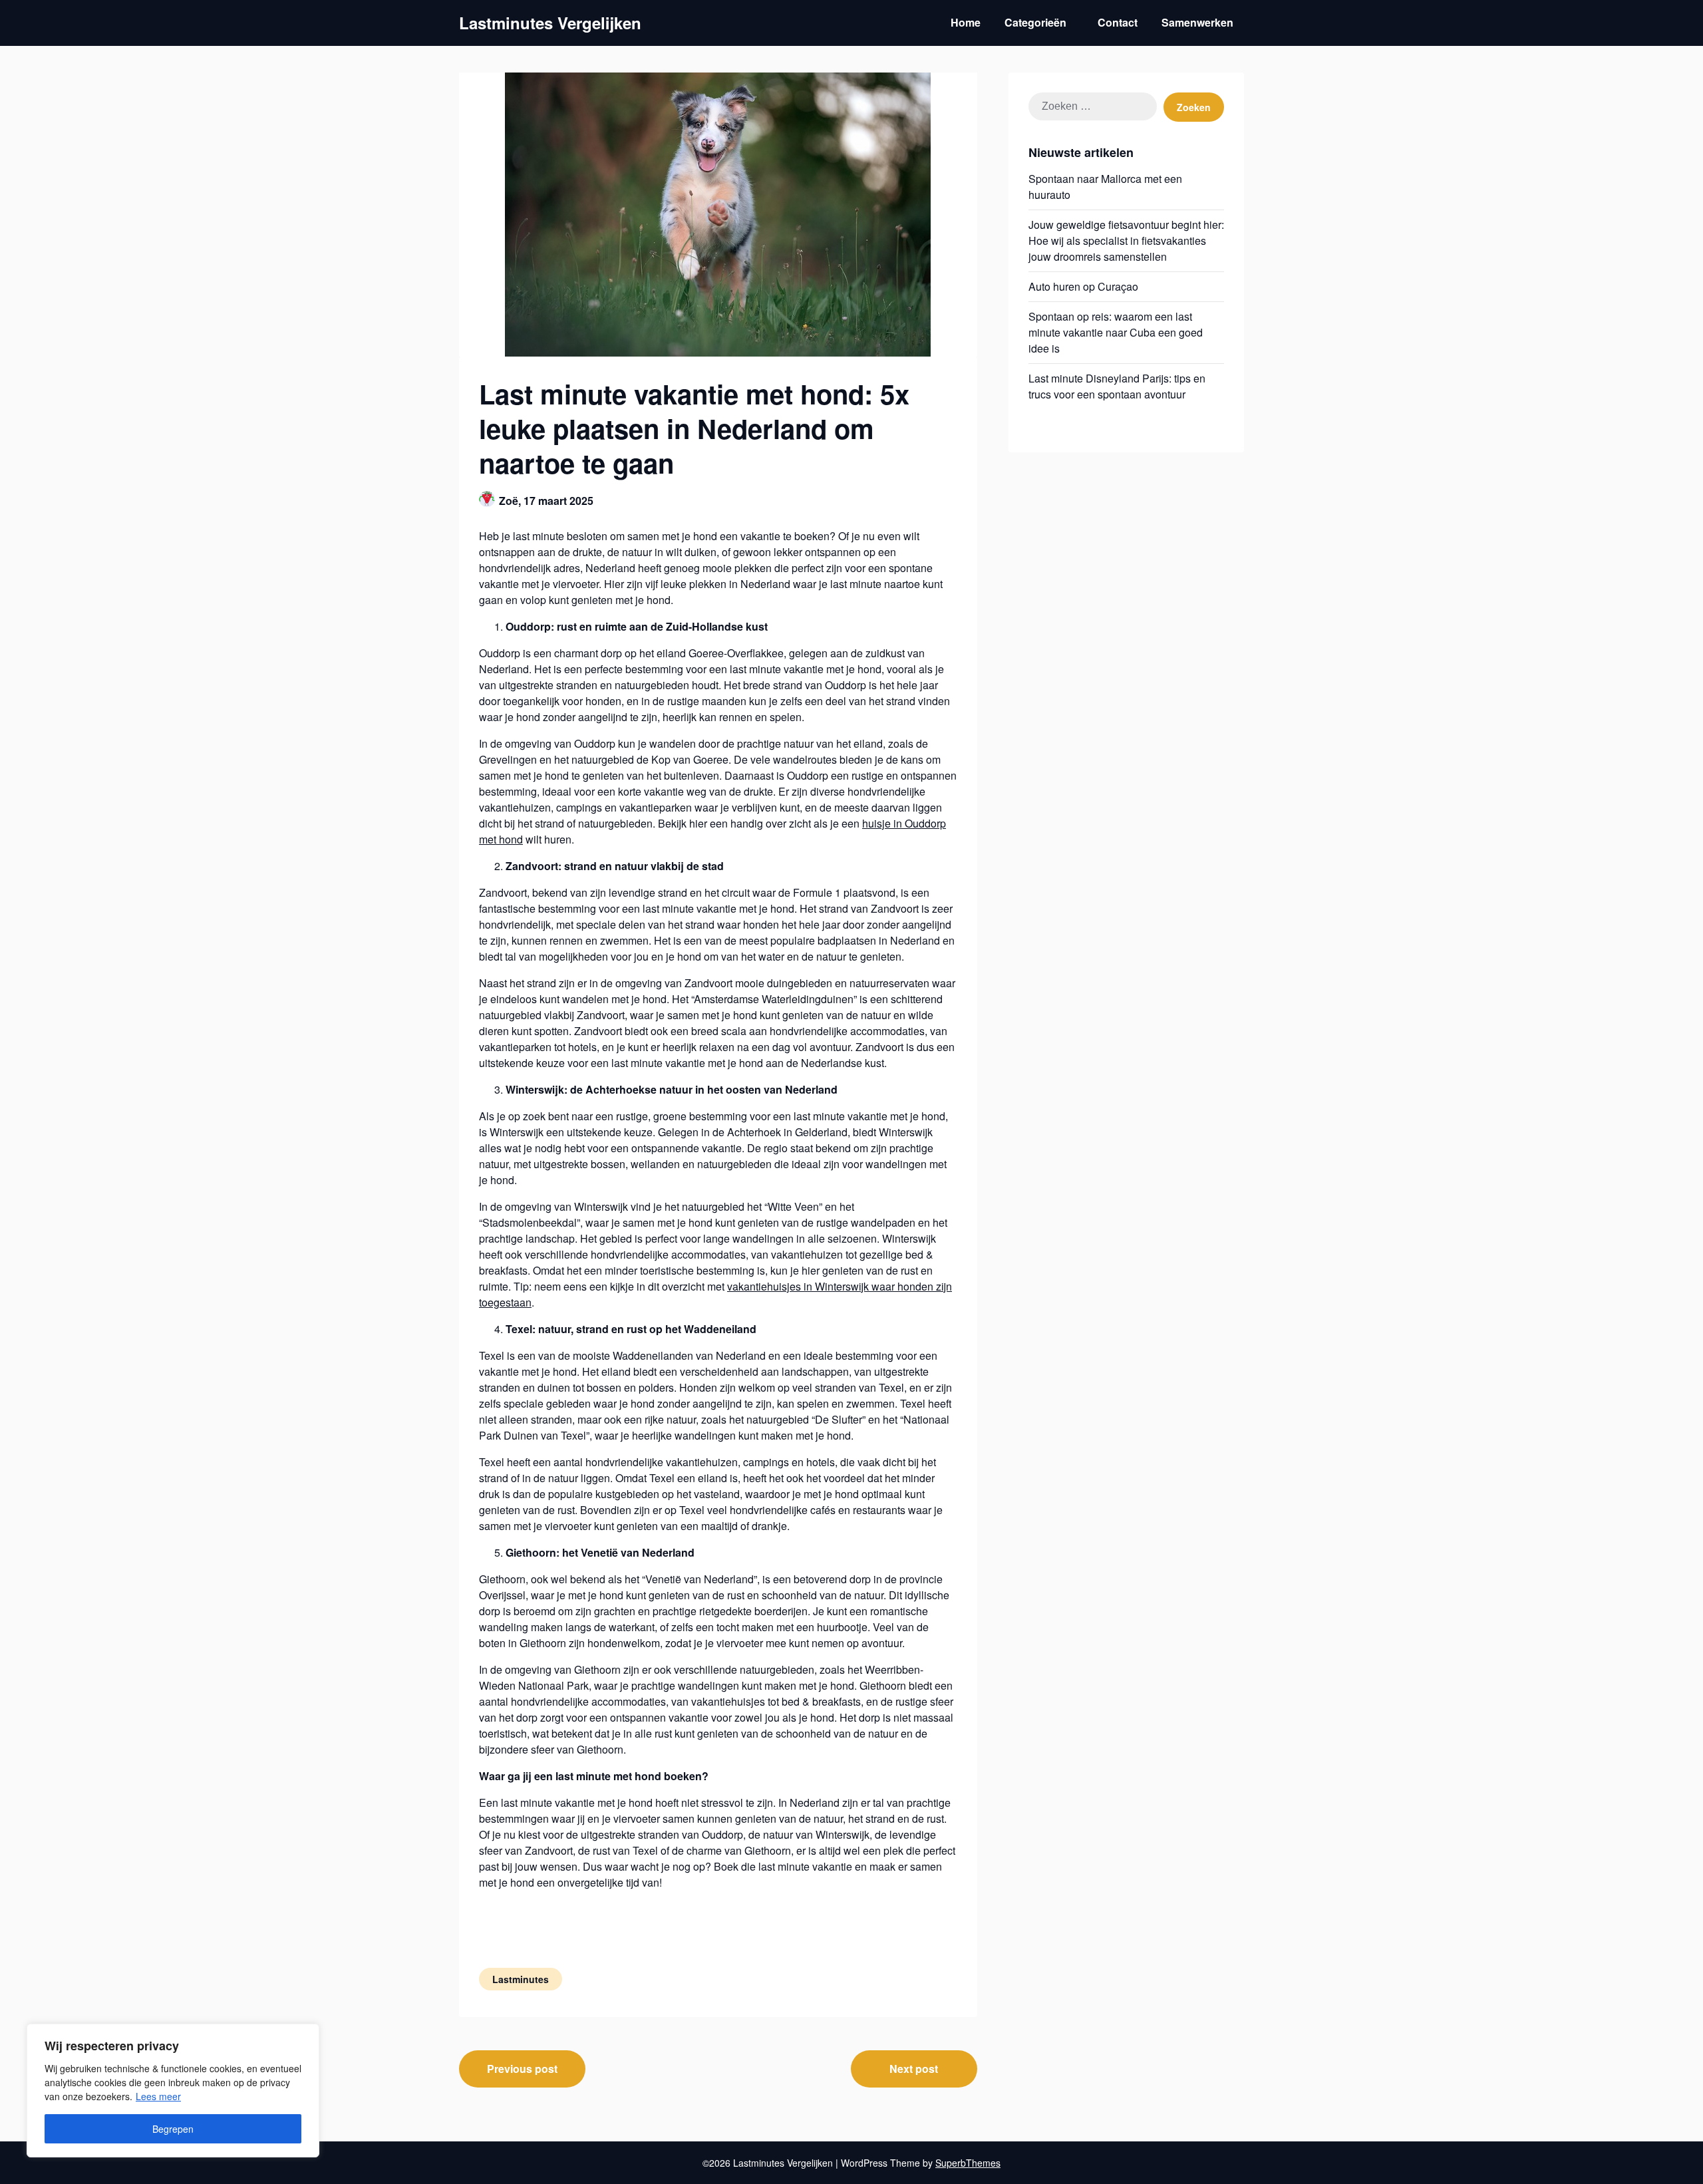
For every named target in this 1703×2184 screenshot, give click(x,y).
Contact (1118, 22)
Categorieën (1035, 22)
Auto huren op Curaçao (1083, 286)
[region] (173, 2091)
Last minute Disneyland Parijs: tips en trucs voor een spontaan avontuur (1117, 386)
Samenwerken (1197, 22)
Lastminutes (521, 1979)
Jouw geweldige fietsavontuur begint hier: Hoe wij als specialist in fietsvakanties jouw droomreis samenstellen (1126, 240)
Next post (914, 2069)
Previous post (522, 2069)
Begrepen (173, 2129)
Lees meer (158, 2096)
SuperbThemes (968, 2163)
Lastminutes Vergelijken (550, 23)
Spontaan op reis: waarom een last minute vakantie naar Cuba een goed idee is (1116, 332)
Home (966, 22)
